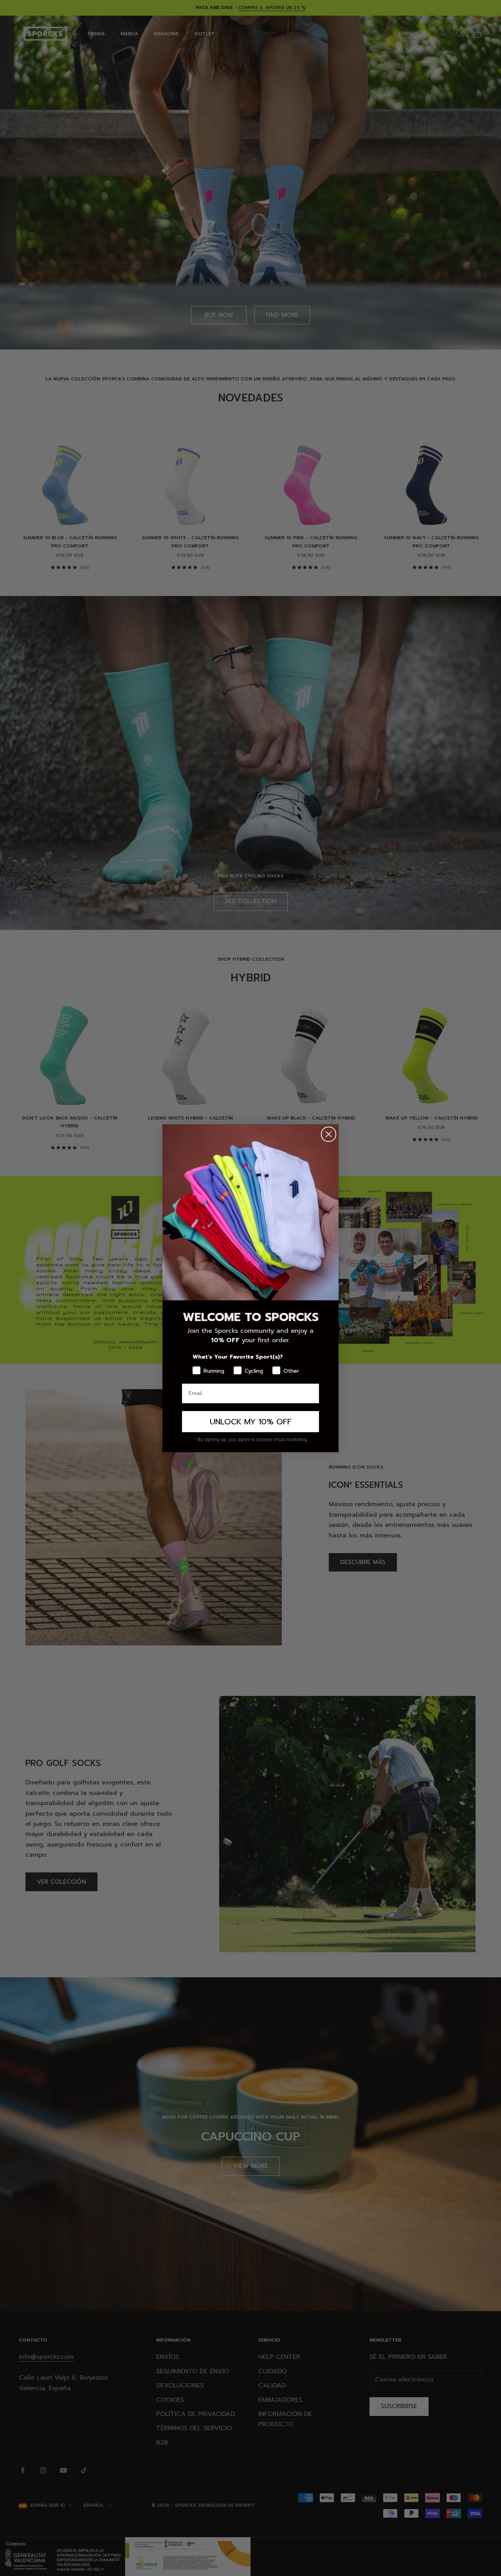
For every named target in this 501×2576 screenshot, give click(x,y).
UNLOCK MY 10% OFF (251, 1422)
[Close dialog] (329, 1134)
